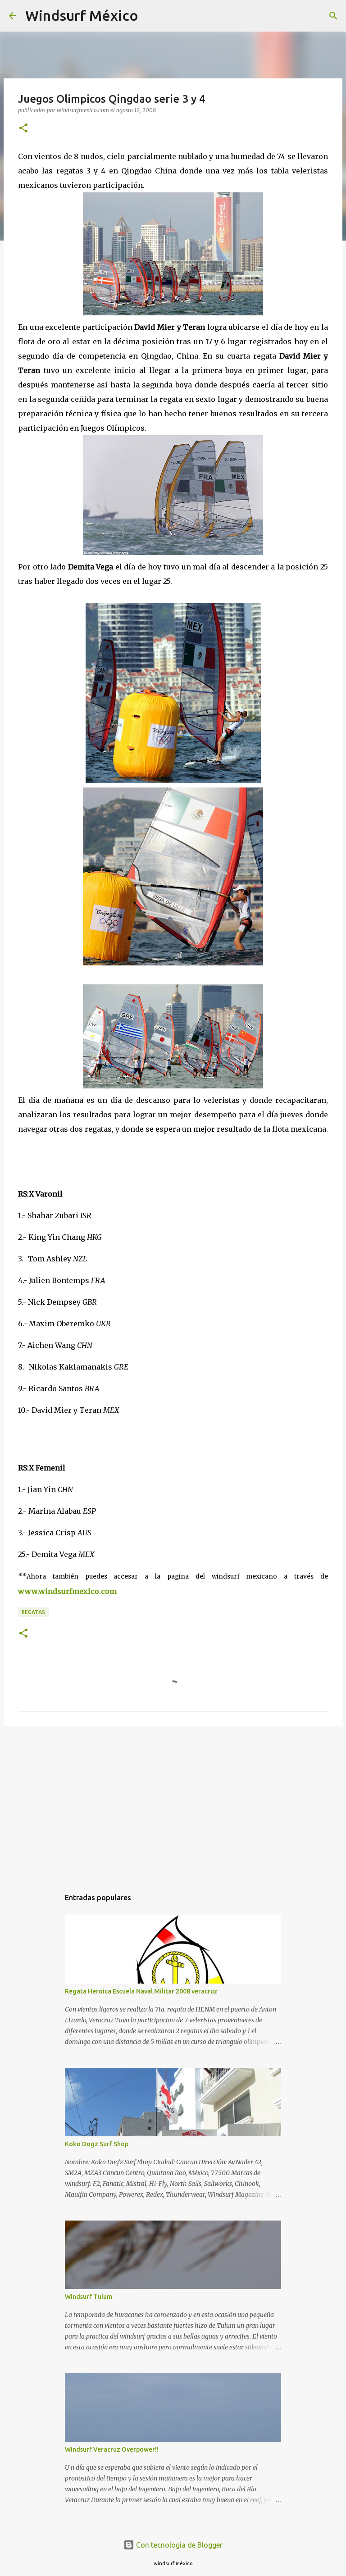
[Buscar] (151, 16)
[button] (23, 129)
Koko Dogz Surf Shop (97, 2144)
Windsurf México (82, 15)
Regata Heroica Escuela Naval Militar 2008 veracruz (141, 1991)
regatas (33, 1612)
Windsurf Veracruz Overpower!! (112, 2449)
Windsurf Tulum (89, 2297)
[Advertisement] (173, 1802)
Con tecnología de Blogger (178, 2545)
